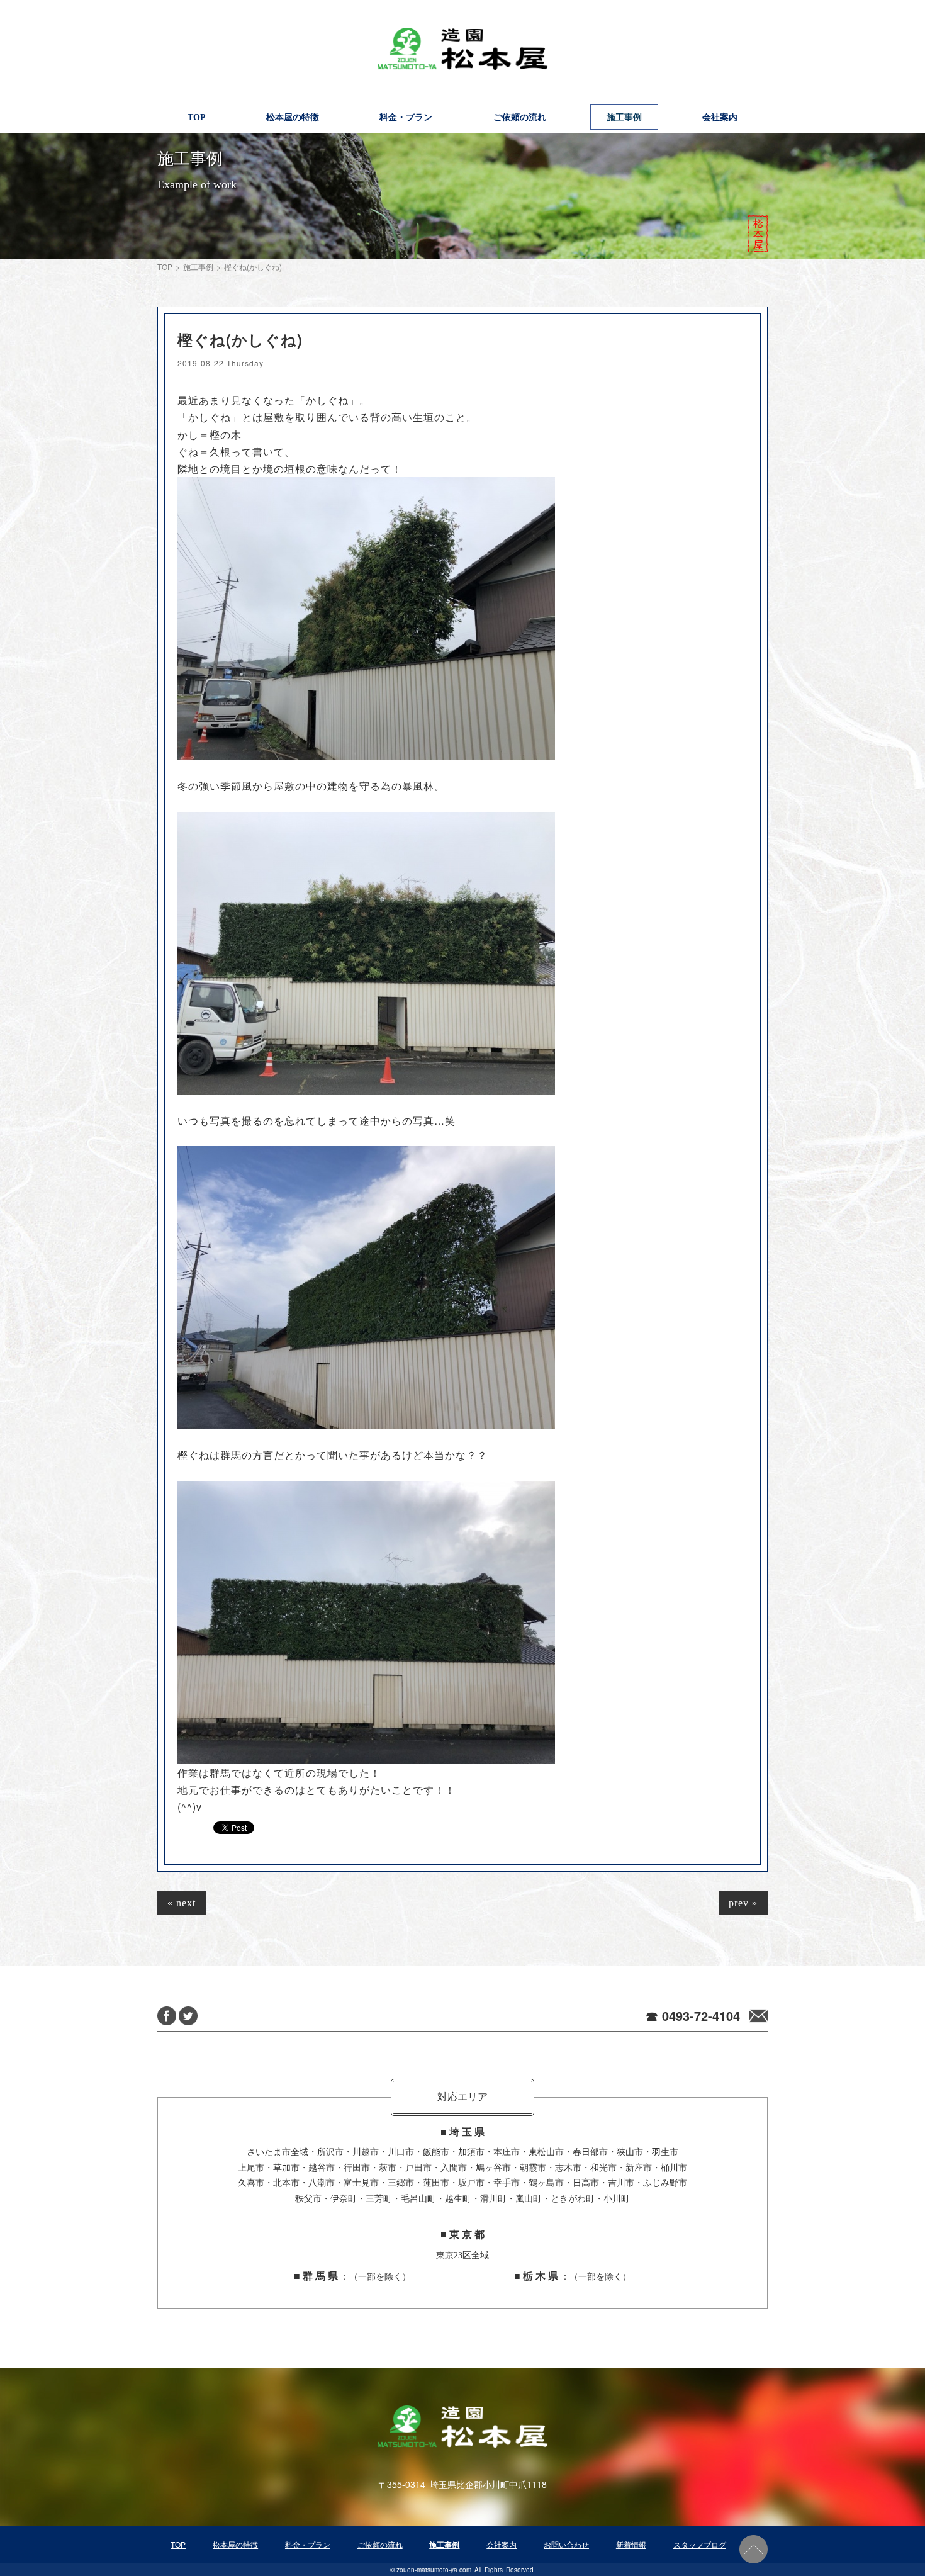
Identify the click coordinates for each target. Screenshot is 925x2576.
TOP (165, 267)
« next (182, 1903)
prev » (743, 1903)
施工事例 (198, 267)
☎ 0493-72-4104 (693, 2016)
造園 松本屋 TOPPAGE (462, 49)
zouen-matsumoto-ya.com (434, 2570)
